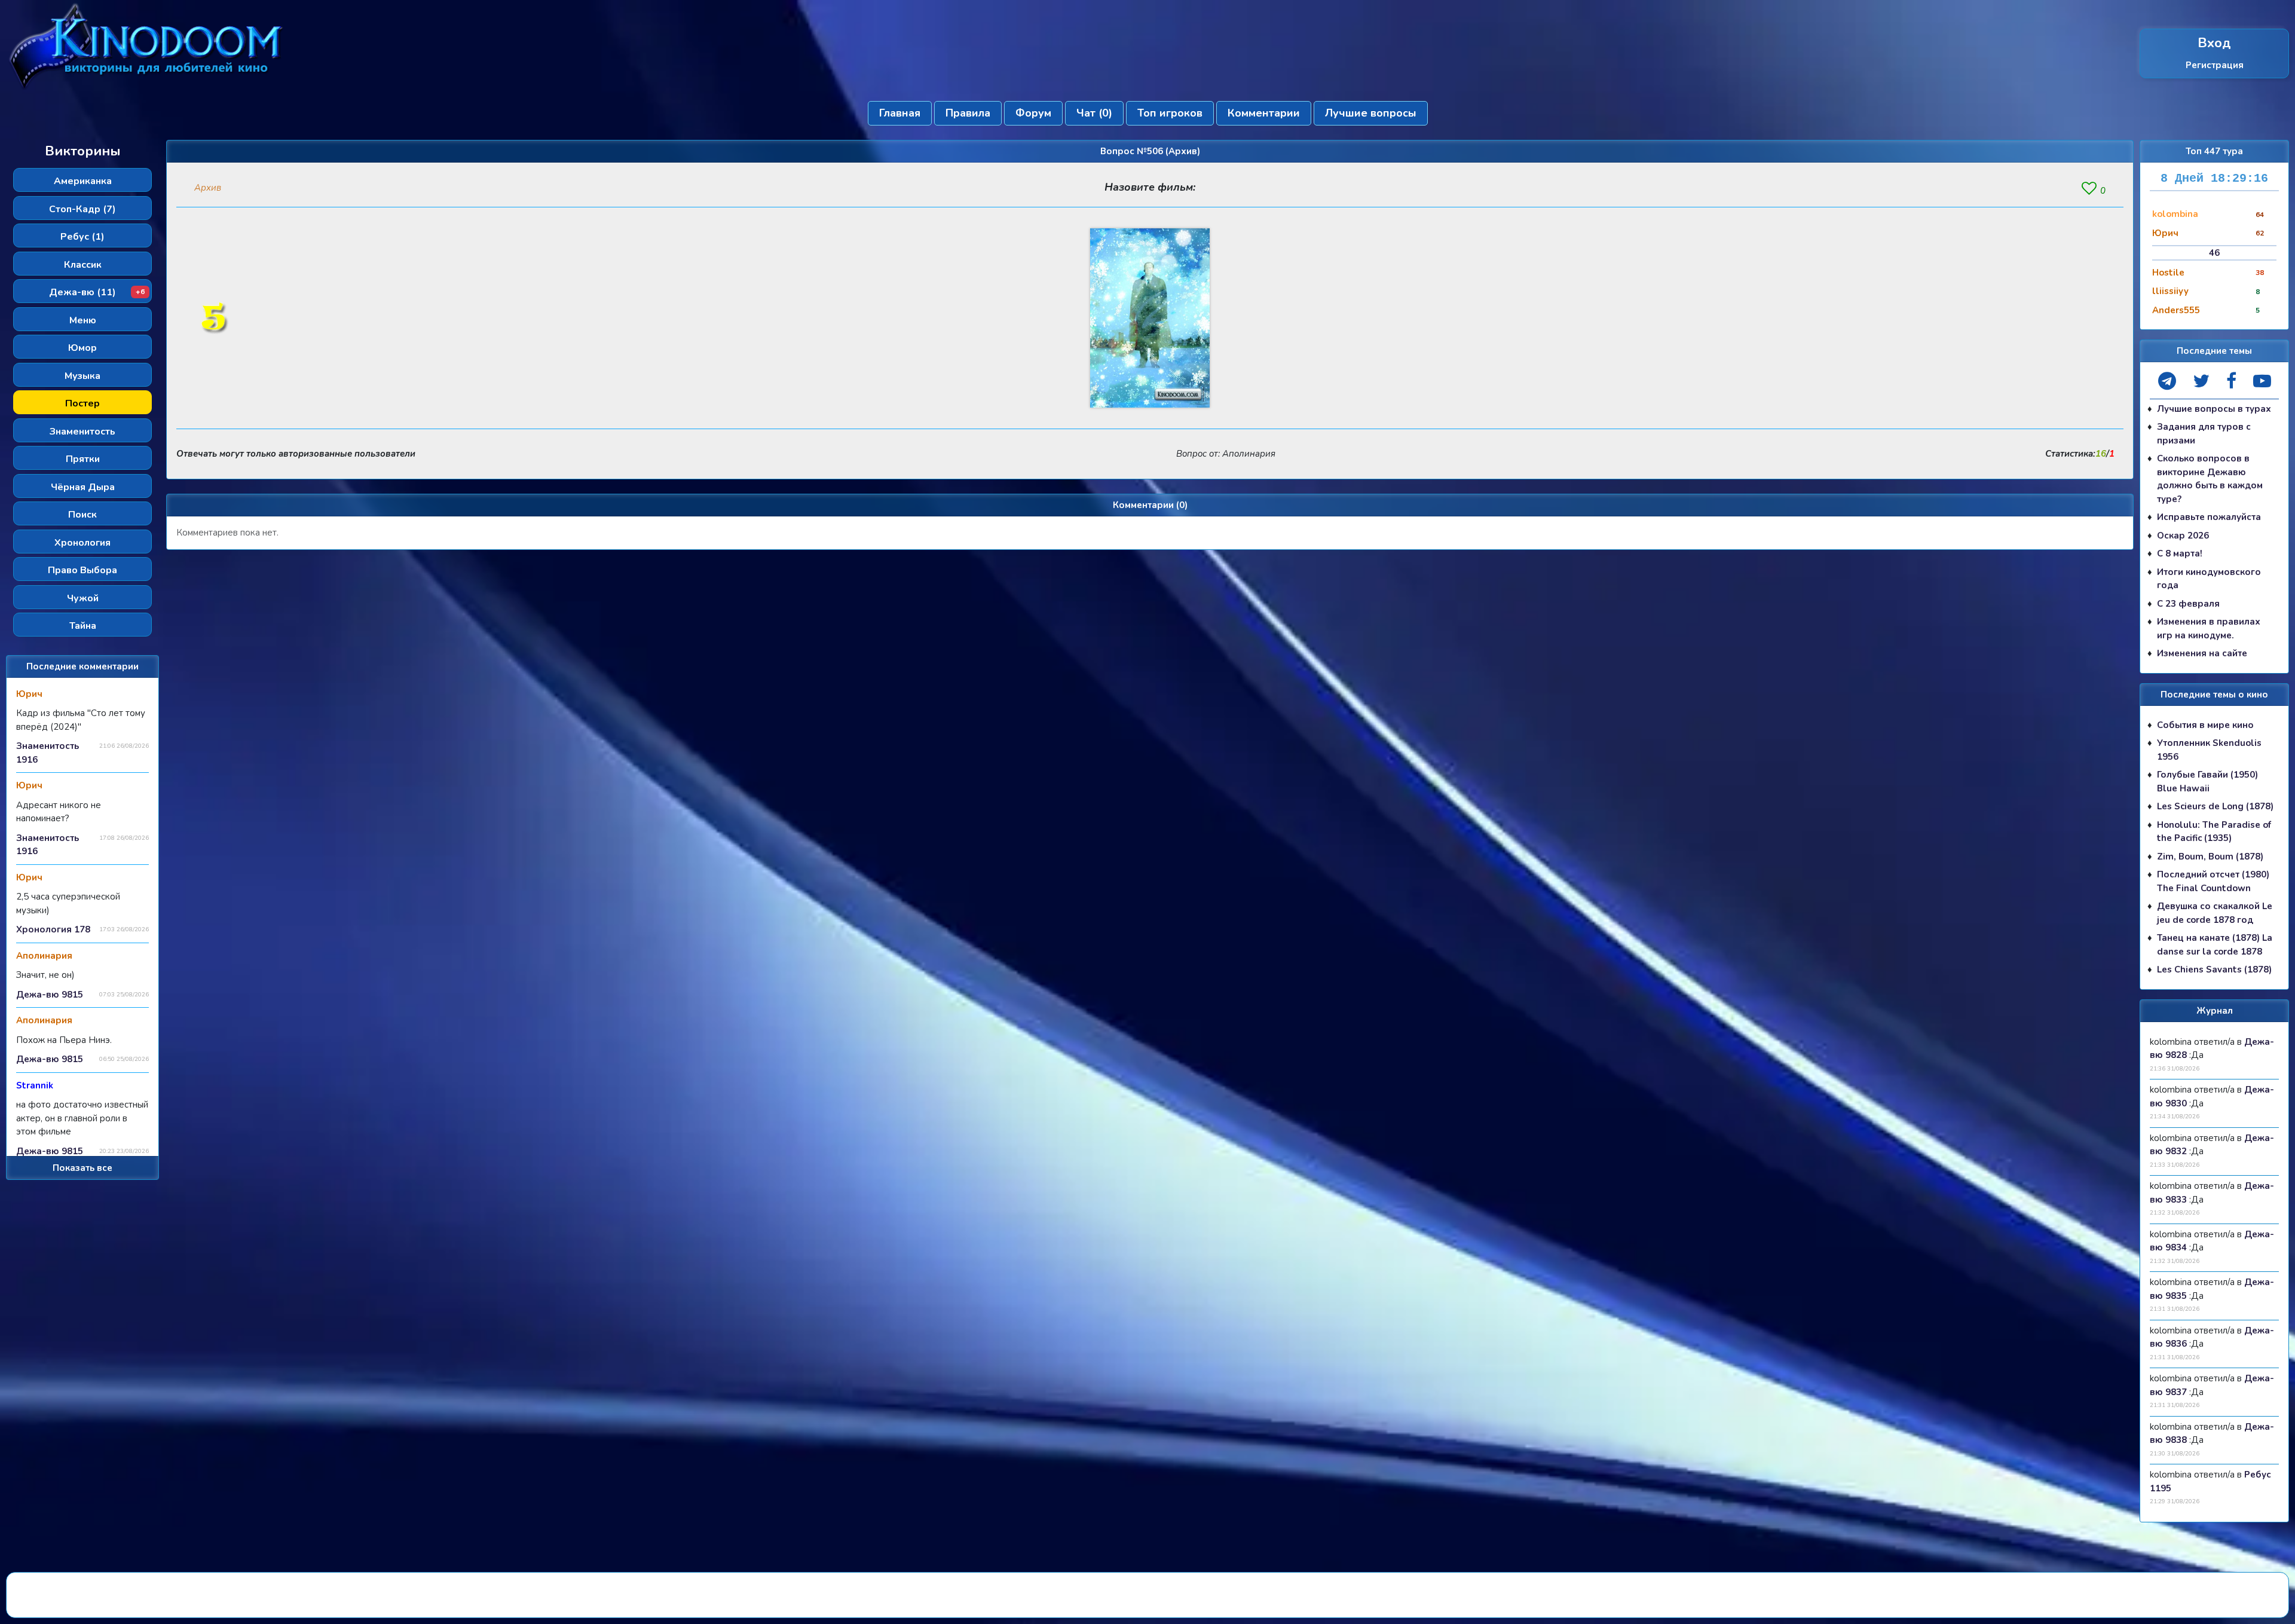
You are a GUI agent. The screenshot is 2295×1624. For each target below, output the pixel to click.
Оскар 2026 (2183, 536)
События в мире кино (2205, 725)
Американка (83, 181)
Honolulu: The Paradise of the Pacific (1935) (2214, 832)
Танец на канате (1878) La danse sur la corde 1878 (2215, 945)
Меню (83, 320)
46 (2214, 253)
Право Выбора (82, 570)
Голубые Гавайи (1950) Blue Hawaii (2207, 782)
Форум (1033, 113)
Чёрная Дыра (83, 487)
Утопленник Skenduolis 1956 (2209, 750)
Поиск (82, 515)
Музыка (82, 376)
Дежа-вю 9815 (50, 995)
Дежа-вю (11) (97, 292)
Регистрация (2215, 65)
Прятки (83, 459)
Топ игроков (1170, 113)
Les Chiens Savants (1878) (2214, 969)
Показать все (82, 1168)
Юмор (82, 348)
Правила (968, 113)
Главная (900, 113)
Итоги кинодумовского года (2209, 579)
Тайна (83, 626)
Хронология (82, 543)
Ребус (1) (82, 237)
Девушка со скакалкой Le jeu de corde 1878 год (2215, 913)
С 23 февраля (2188, 604)
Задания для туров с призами (2204, 434)
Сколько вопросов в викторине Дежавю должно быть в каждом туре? (2210, 479)
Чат (1094, 113)
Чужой (83, 598)
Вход (2214, 43)
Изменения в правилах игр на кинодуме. (2209, 629)
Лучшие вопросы (1371, 113)
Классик (83, 265)
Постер (82, 403)
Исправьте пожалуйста (2209, 517)
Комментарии (1264, 113)
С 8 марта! (2180, 553)
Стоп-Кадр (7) (82, 209)
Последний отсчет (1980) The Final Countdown (2213, 881)
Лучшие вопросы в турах (2214, 409)
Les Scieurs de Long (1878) (2215, 806)
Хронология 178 (53, 929)
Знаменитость (82, 432)
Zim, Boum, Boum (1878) (2210, 857)
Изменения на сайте (2202, 653)
